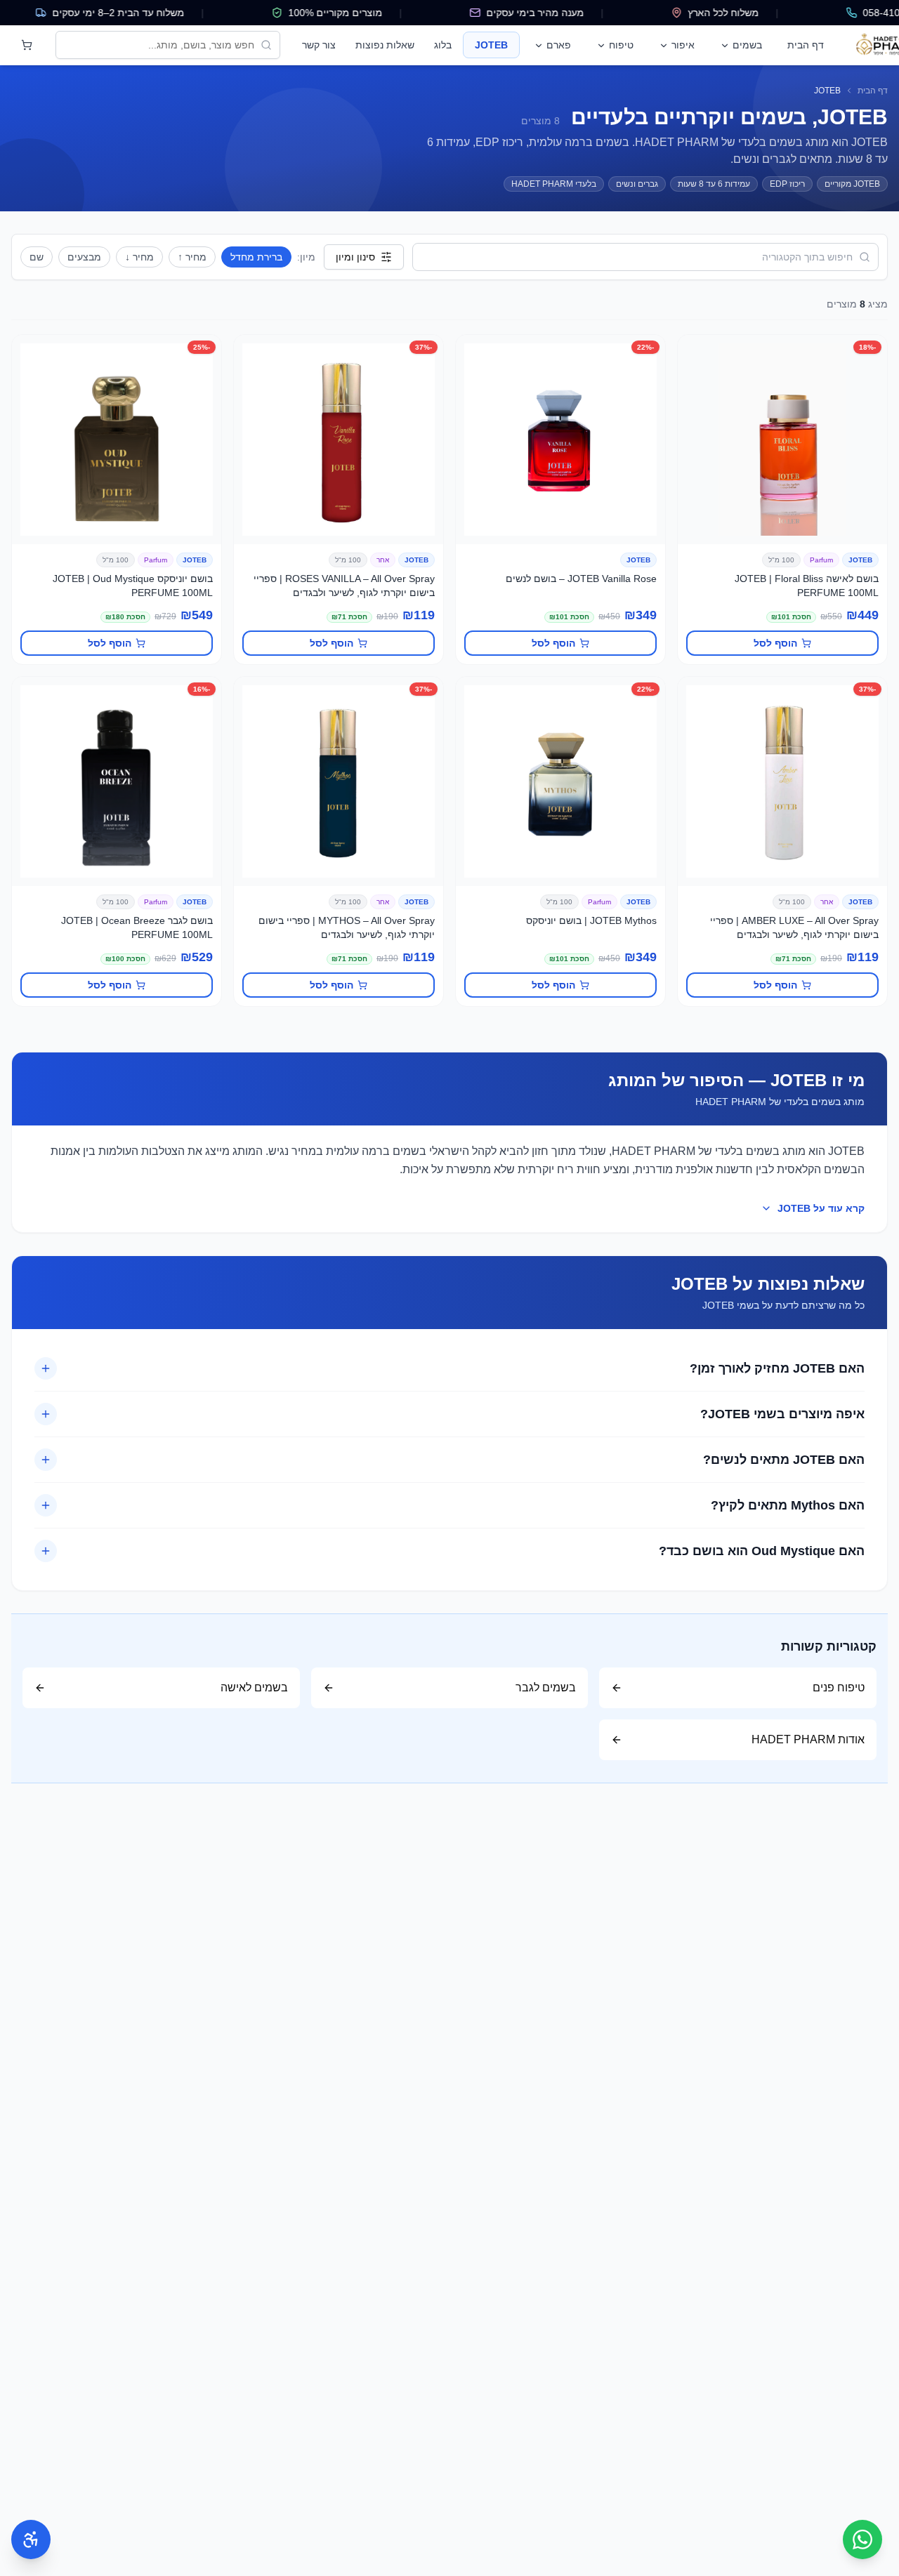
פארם (559, 45)
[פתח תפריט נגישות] (31, 2539)
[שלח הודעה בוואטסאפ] (862, 2539)
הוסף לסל (775, 643)
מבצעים (84, 257)
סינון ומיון (355, 257)
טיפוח (621, 45)
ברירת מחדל (256, 257)
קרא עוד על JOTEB (821, 1208)
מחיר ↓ (139, 257)
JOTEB (491, 45)
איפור (683, 45)
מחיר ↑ (192, 257)
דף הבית (806, 45)
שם (37, 257)
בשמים (747, 45)
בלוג (443, 45)
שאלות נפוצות (385, 45)
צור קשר (319, 45)
